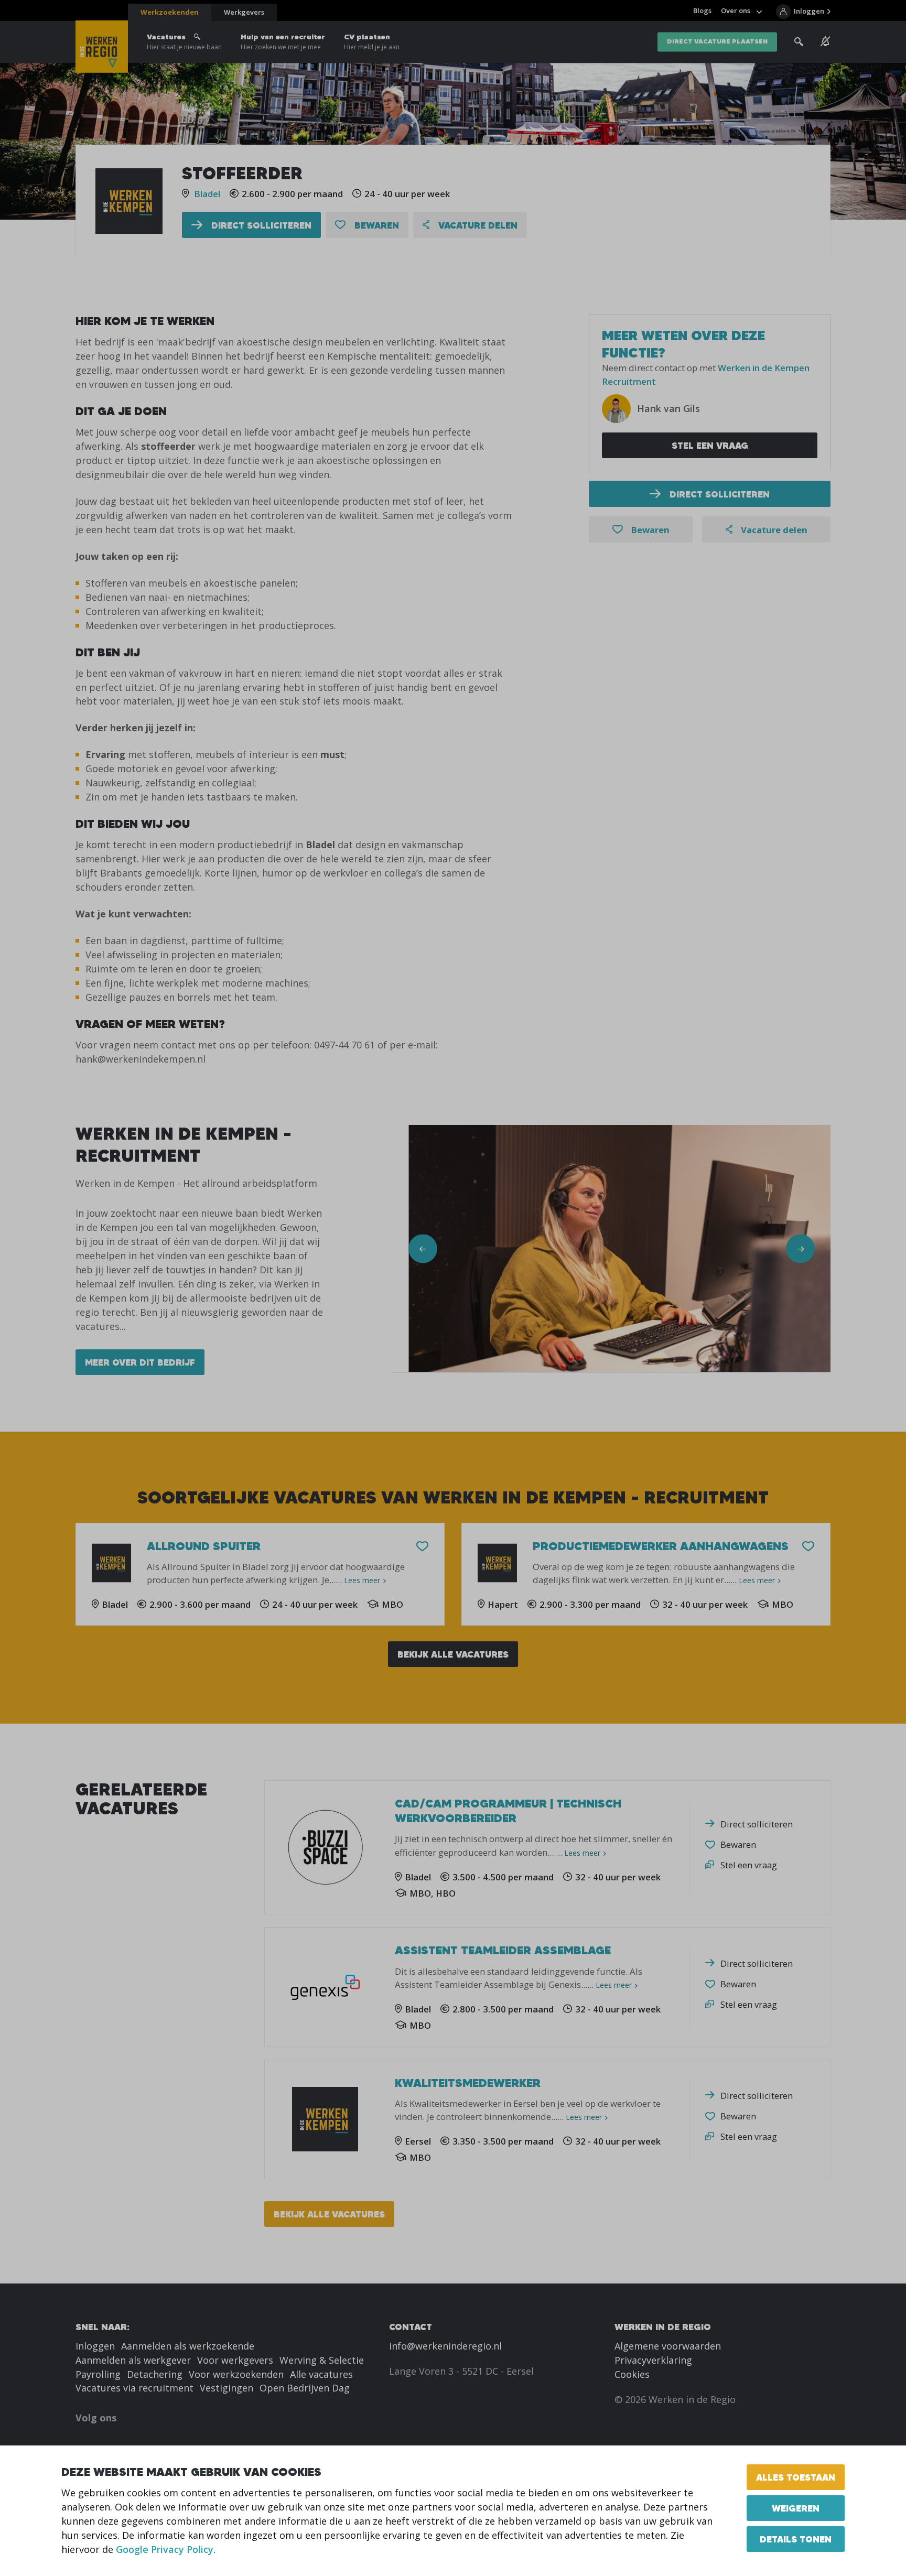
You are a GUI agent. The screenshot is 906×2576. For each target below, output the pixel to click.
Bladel (207, 194)
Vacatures (184, 42)
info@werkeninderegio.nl (445, 2346)
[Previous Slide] (423, 1249)
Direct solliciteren (260, 225)
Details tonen (796, 2539)
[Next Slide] (800, 1249)
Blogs (702, 10)
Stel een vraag (710, 445)
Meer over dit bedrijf (140, 1362)
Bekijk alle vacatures (453, 1654)
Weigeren (796, 2508)
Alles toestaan (796, 2477)
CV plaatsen (372, 42)
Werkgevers (244, 12)
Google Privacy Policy (165, 2549)
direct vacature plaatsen (717, 42)
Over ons (736, 10)
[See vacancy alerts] (826, 41)
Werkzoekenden (170, 12)
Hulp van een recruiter (283, 42)
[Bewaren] (422, 1547)
